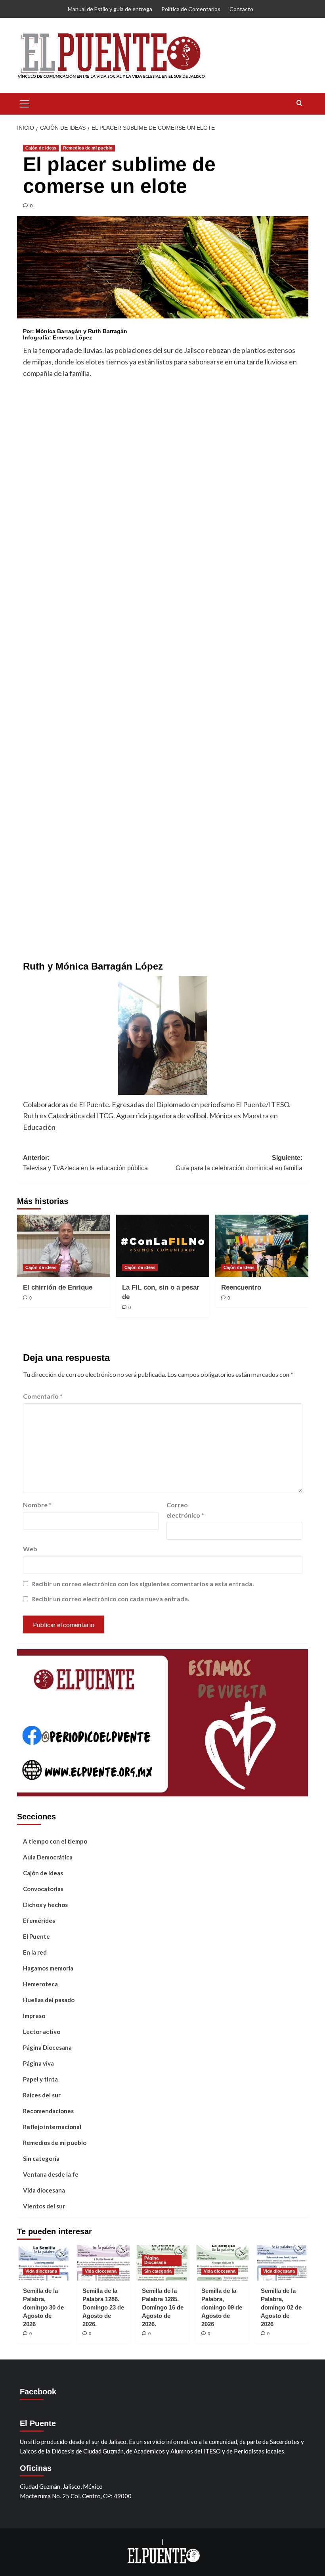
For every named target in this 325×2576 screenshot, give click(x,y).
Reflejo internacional (52, 2127)
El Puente (36, 1936)
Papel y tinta (40, 2079)
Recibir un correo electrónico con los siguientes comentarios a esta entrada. (143, 1584)
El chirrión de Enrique (58, 1287)
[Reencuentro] (262, 1246)
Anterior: (85, 1163)
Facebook (38, 2392)
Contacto (241, 9)
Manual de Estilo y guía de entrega (110, 9)
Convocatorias (43, 1889)
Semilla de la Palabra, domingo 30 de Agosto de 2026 (43, 2307)
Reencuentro (241, 1287)
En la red (35, 1952)
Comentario (43, 1396)
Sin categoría (41, 2158)
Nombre (37, 1505)
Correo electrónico (185, 1510)
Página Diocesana (47, 2047)
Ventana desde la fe (51, 2174)
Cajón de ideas (41, 148)
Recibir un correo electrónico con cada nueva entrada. (110, 1599)
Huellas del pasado (49, 2000)
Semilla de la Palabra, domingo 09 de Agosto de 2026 (222, 2307)
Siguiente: (239, 1163)
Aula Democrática (48, 1857)
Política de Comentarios (191, 9)
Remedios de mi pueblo (88, 148)
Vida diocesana (44, 2190)
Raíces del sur (42, 2095)
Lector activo (42, 2032)
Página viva (38, 2063)
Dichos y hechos (45, 1905)
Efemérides (39, 1920)
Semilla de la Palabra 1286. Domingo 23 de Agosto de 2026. (103, 2307)
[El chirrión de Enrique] (64, 1246)
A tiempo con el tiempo (55, 1841)
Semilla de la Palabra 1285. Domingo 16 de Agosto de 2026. (163, 2307)
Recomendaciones (48, 2111)
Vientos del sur (44, 2206)
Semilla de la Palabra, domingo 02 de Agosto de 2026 (281, 2307)
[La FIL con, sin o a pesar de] (163, 1246)
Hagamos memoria (48, 1968)
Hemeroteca (40, 1984)
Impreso (34, 2016)
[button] (25, 103)
